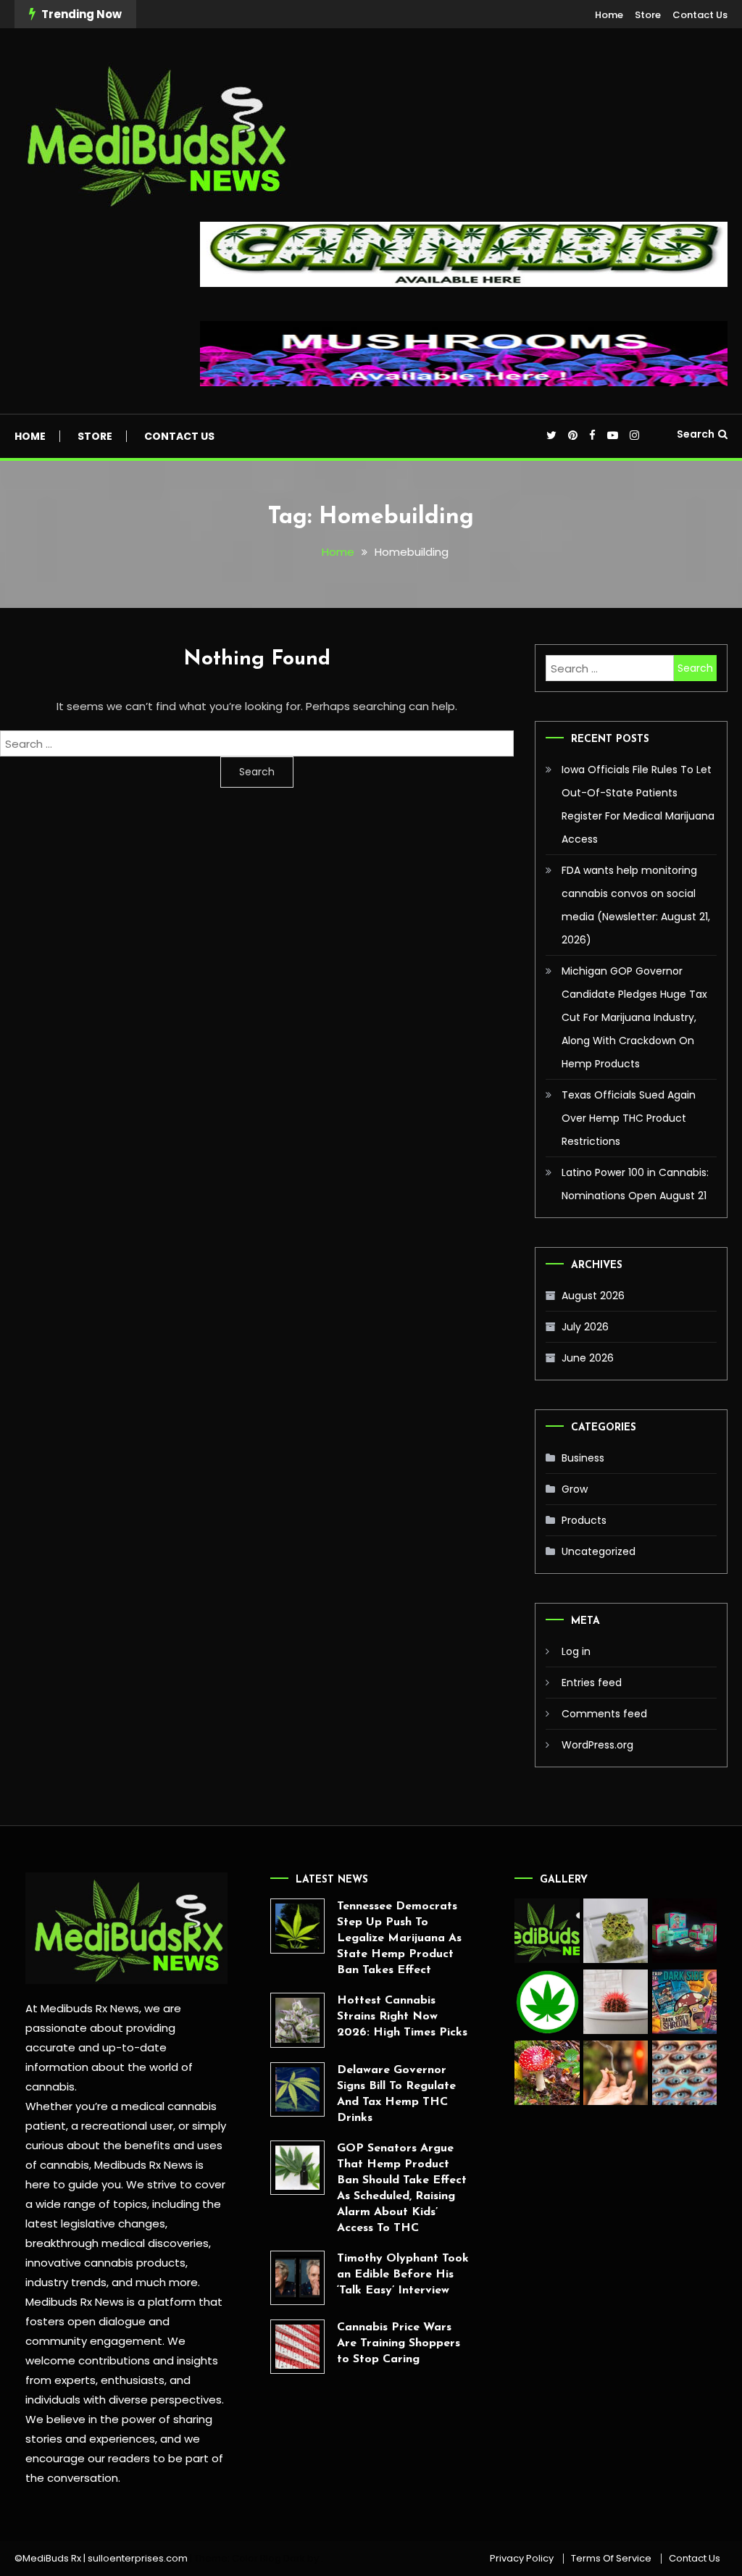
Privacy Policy (522, 2559)
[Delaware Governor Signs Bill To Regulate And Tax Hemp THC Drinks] (297, 2089)
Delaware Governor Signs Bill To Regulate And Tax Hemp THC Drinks (396, 2094)
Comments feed (604, 1714)
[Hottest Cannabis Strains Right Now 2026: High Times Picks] (297, 2020)
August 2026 (593, 1296)
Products (584, 1520)
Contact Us (700, 15)
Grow (575, 1489)
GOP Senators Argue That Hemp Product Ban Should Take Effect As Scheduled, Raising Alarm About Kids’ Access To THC (402, 2188)
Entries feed (592, 1683)
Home (609, 15)
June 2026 (588, 1358)
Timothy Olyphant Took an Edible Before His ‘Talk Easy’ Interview (403, 2275)
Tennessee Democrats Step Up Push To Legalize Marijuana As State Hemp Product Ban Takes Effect (399, 1938)
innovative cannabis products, (107, 2263)
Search (696, 434)
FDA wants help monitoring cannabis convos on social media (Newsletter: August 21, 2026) (636, 905)
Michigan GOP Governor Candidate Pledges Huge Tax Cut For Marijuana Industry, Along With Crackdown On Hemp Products (634, 1017)
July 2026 (585, 1327)
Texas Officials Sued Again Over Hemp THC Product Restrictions (629, 1118)
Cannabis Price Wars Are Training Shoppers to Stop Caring (399, 2343)
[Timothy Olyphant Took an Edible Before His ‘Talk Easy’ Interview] (297, 2278)
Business (583, 1458)
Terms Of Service (611, 2559)
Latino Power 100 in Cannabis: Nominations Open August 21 (635, 1184)
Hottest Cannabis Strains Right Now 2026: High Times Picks (402, 2017)
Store (648, 15)
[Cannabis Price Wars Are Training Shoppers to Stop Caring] (297, 2347)
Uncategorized (599, 1551)
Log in (576, 1651)
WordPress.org (597, 1745)
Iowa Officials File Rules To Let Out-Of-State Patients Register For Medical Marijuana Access (638, 804)
